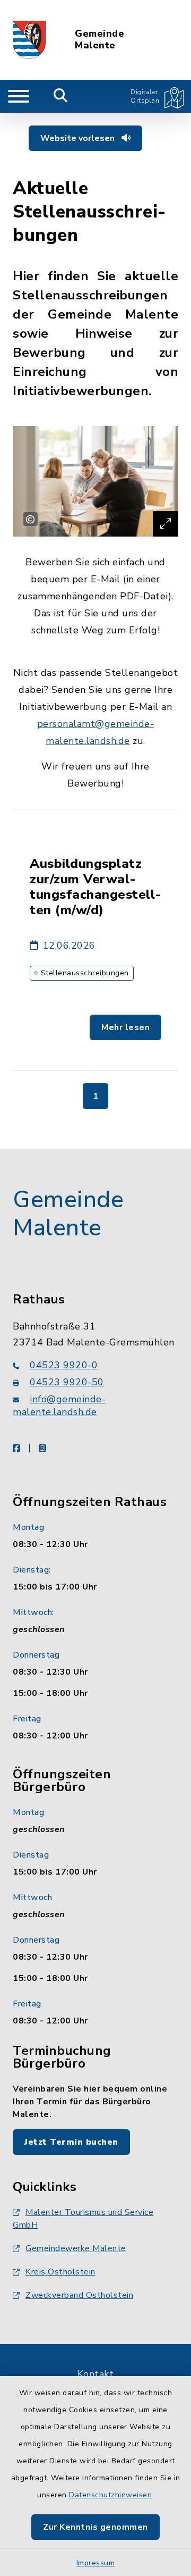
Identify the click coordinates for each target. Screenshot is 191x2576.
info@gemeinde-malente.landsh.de (59, 1406)
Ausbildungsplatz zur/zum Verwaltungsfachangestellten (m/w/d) (95, 887)
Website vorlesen (79, 138)
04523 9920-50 (67, 1382)
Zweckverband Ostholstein (79, 2295)
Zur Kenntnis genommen (95, 2527)
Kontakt (96, 2374)
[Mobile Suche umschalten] (61, 96)
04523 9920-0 (64, 1365)
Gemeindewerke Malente (76, 2248)
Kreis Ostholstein (60, 2272)
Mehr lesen (125, 1027)
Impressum (96, 2563)
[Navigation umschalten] (19, 96)
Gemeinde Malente (99, 40)
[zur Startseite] (29, 40)
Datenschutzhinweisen (110, 2495)
